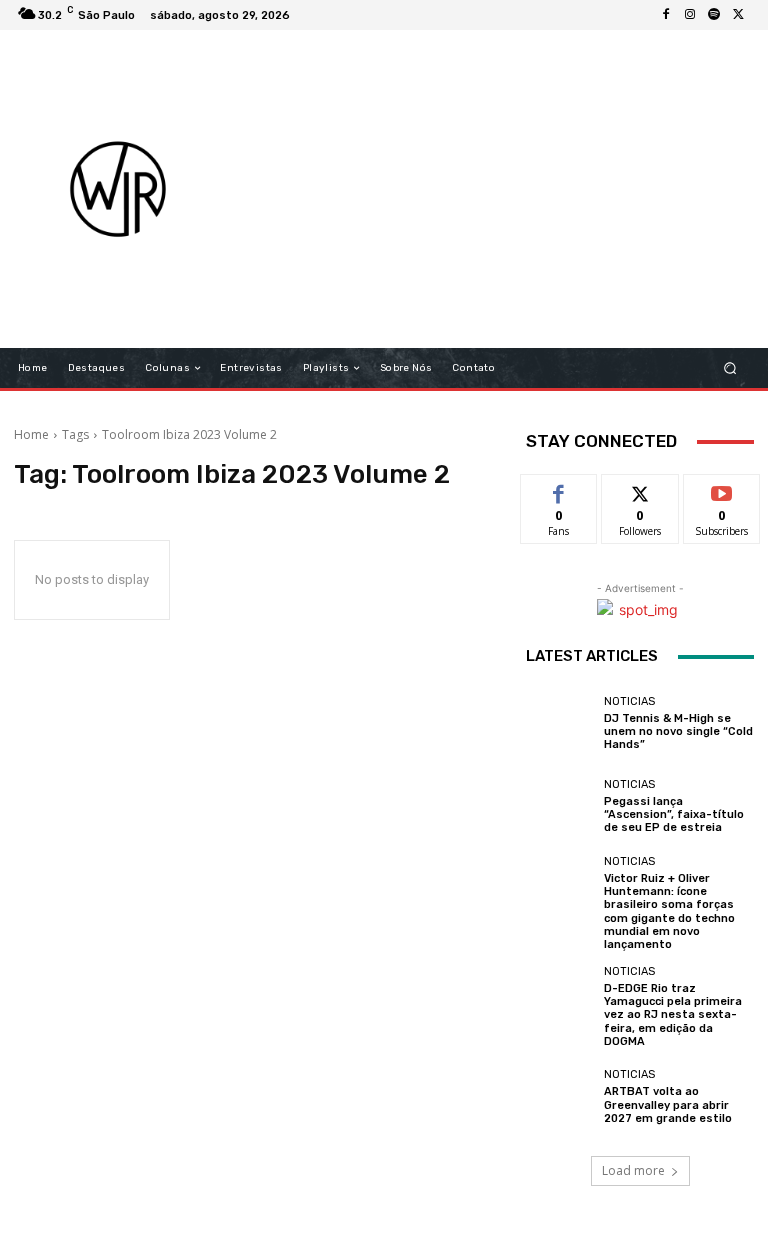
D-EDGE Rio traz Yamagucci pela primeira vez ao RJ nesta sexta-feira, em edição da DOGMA (673, 1015)
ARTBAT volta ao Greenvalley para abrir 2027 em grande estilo (668, 1104)
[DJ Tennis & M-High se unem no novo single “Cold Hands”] (560, 723)
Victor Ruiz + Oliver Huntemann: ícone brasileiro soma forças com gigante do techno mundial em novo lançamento (669, 911)
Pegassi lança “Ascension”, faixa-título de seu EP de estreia (674, 814)
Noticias (629, 701)
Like (559, 489)
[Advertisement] (505, 189)
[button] (730, 368)
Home (31, 434)
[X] (738, 15)
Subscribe (722, 489)
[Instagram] (690, 15)
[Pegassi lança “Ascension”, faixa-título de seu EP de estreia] (560, 807)
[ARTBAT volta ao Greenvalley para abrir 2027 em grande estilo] (560, 1097)
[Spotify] (714, 15)
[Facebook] (666, 15)
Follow (640, 489)
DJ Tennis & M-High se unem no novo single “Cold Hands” (678, 731)
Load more (633, 1170)
